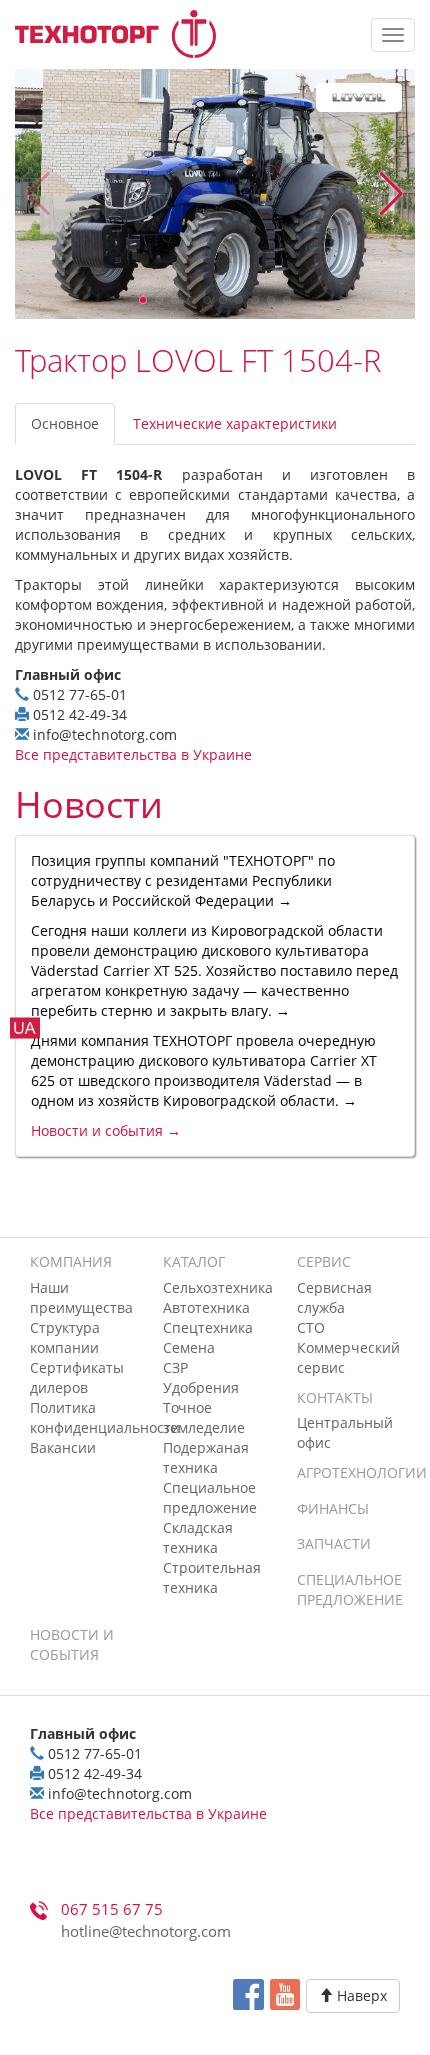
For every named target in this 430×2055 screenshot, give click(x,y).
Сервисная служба (334, 1297)
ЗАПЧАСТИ (334, 1543)
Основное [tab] (65, 423)
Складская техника (198, 1537)
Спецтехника (208, 1327)
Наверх (360, 1995)
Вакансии (63, 1447)
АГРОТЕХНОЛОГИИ (362, 1472)
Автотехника (206, 1307)
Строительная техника (212, 1577)
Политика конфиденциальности (105, 1417)
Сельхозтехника (218, 1287)
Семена (189, 1347)
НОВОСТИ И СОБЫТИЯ (72, 1644)
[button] (391, 194)
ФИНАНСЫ (333, 1508)
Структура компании (65, 1337)
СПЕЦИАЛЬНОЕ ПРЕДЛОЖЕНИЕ (350, 1589)
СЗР (175, 1367)
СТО (311, 1327)
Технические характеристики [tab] (235, 423)
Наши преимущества (81, 1297)
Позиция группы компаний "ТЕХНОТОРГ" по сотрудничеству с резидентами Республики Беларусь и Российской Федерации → (183, 880)
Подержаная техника (206, 1457)
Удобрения (201, 1387)
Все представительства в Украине (133, 754)
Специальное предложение (210, 1497)
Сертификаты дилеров (77, 1377)
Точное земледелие (204, 1417)
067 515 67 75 (112, 1909)
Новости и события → (106, 1130)
